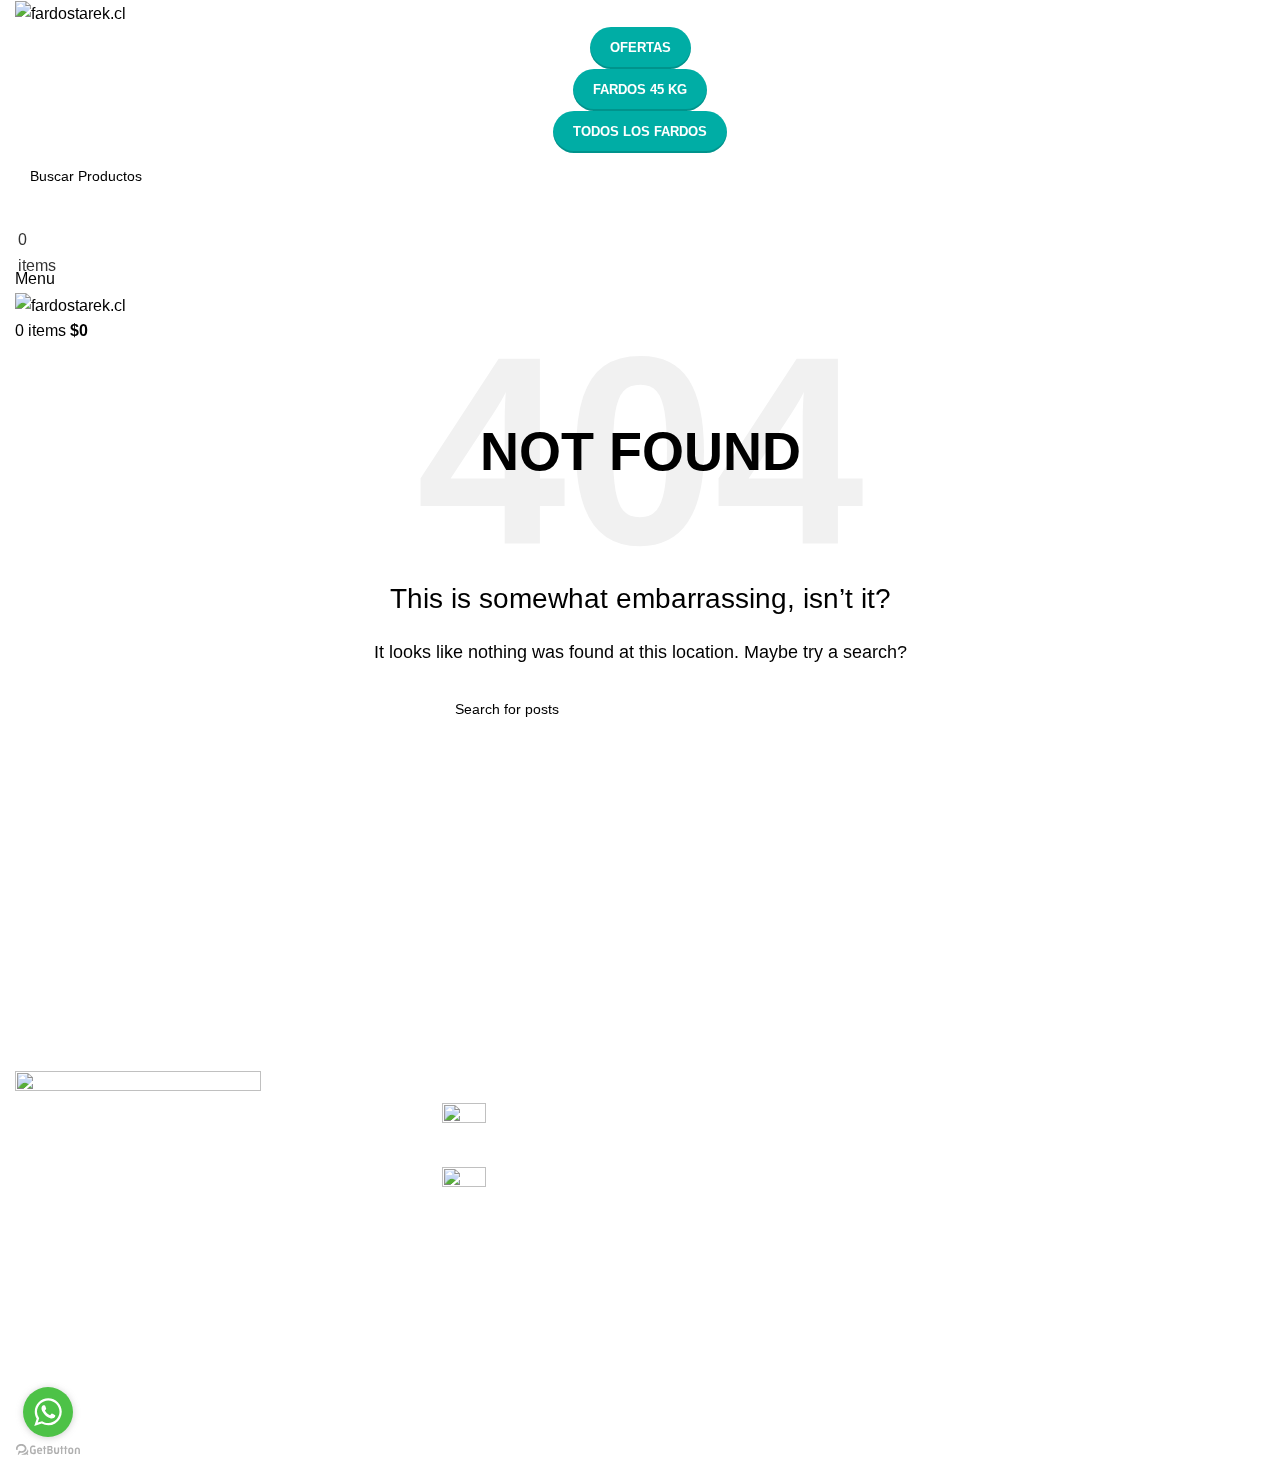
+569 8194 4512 (570, 1123)
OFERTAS (640, 47)
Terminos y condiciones (106, 1294)
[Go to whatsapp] (48, 1412)
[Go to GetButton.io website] (48, 1450)
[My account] (21, 211)
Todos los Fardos (640, 131)
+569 (519, 1187)
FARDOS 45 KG (640, 89)
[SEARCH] (1272, 164)
